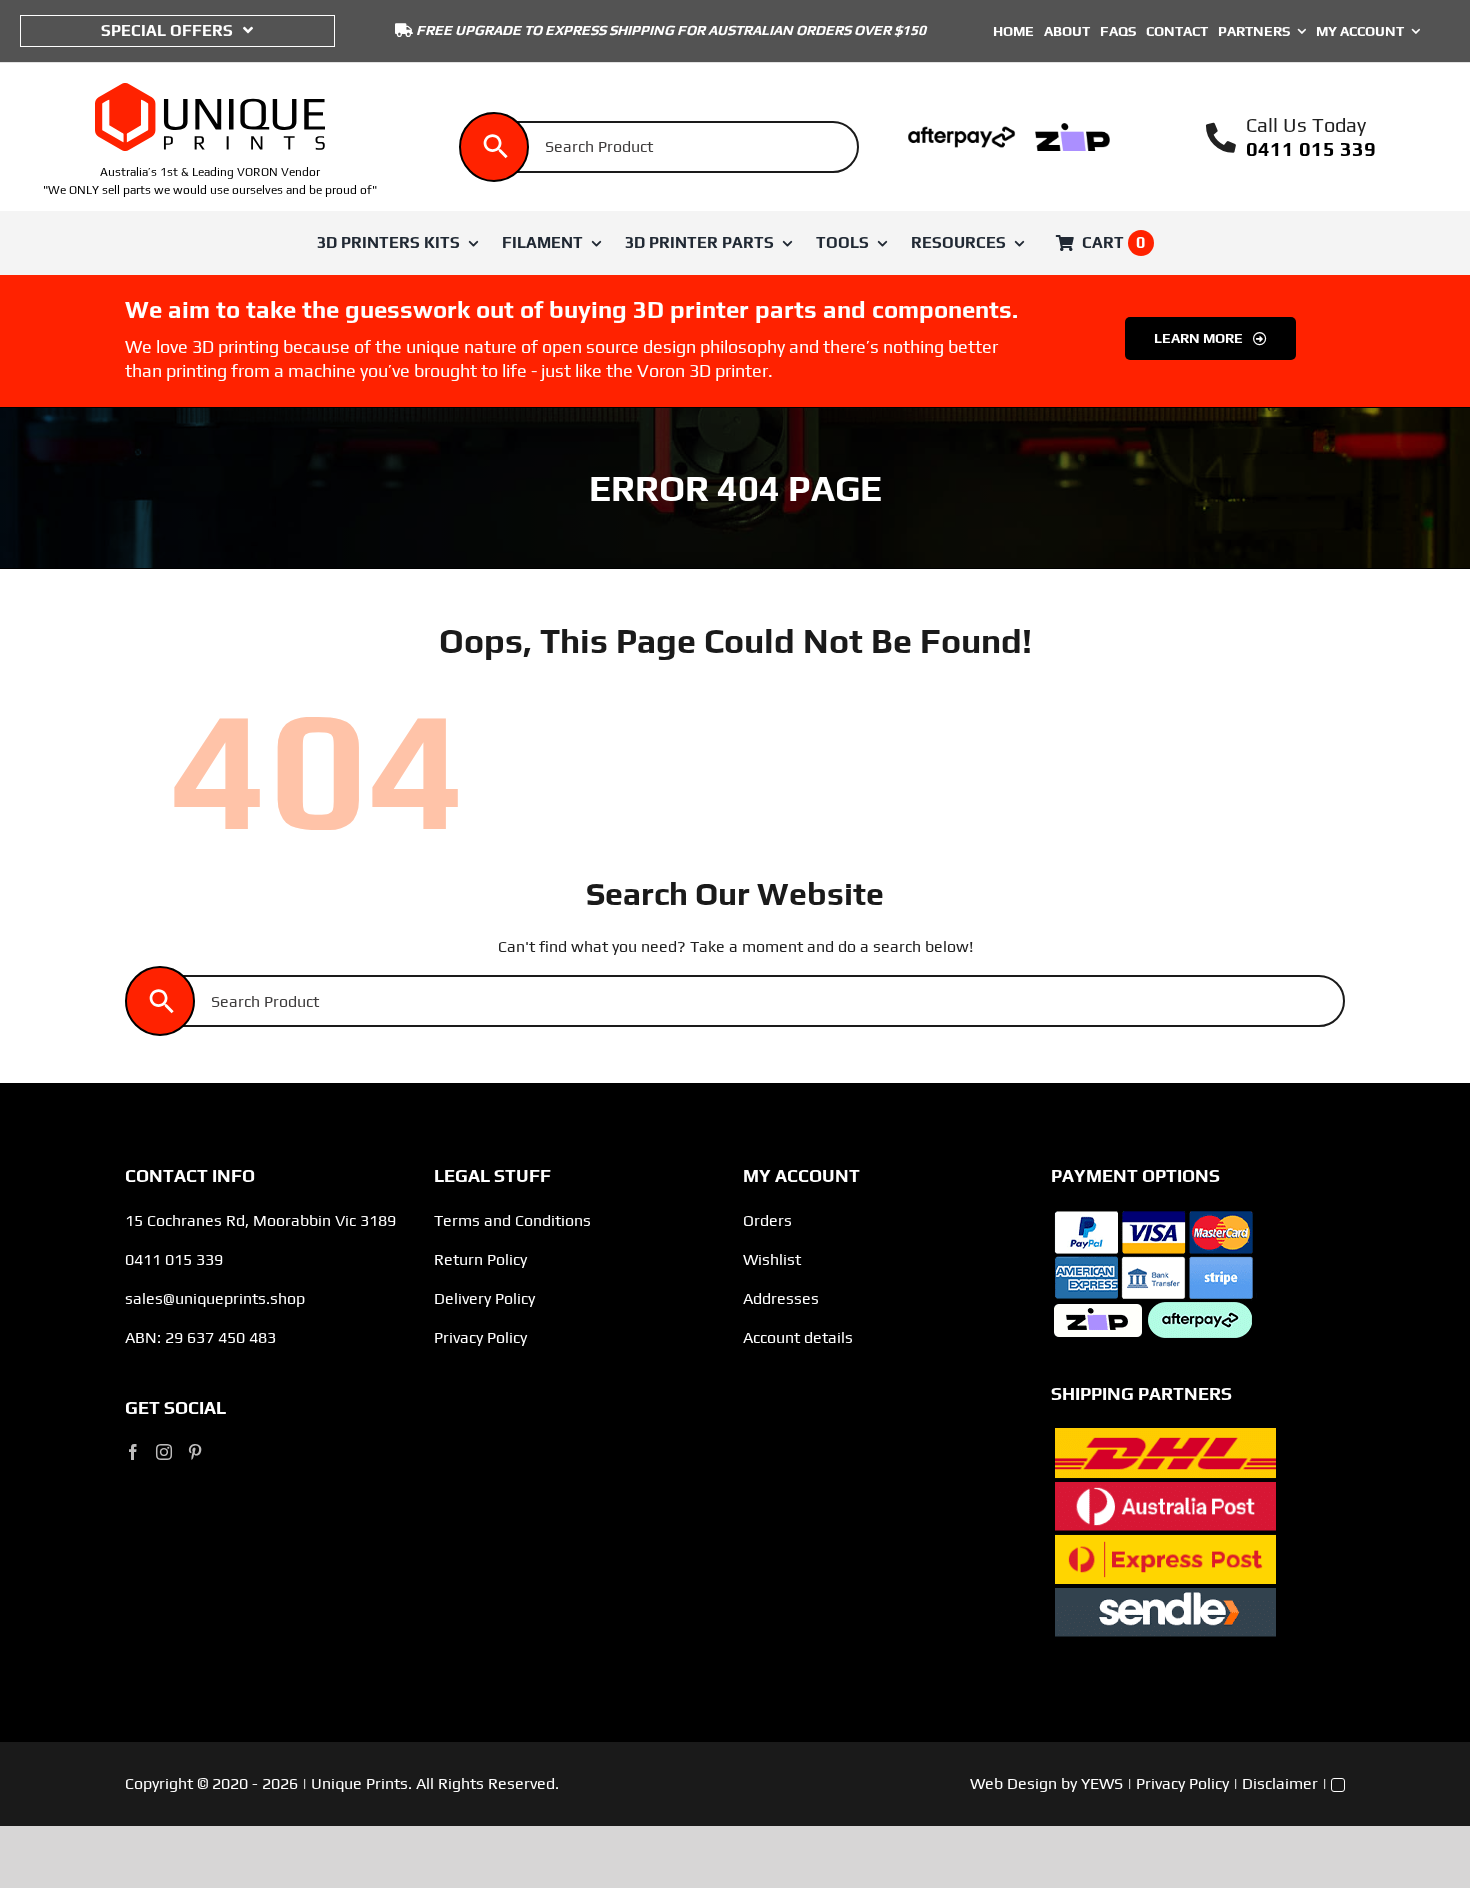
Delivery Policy (484, 1298)
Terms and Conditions (512, 1220)
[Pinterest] (195, 1452)
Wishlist (772, 1259)
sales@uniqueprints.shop (215, 1298)
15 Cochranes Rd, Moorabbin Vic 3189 (260, 1220)
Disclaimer (1280, 1783)
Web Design (1013, 1783)
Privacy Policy (480, 1337)
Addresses (781, 1298)
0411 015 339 (1311, 148)
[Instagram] (164, 1452)
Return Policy (480, 1259)
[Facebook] (133, 1452)
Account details (798, 1337)
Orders (767, 1220)
